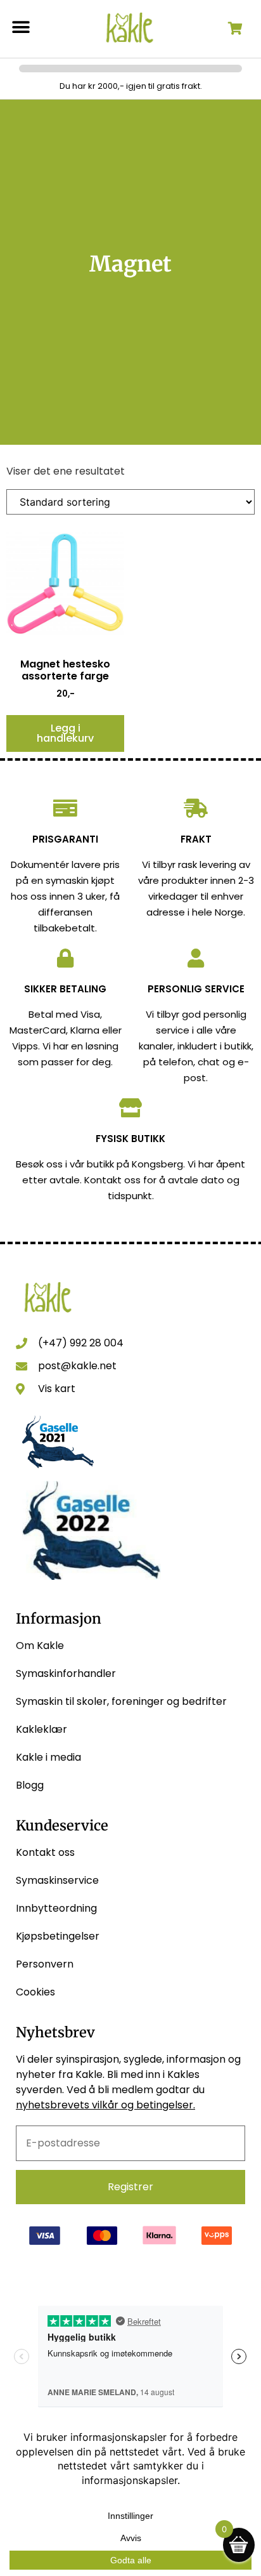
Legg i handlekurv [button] (65, 733)
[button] (21, 27)
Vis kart (57, 1389)
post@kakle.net (77, 1366)
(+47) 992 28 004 (81, 1343)
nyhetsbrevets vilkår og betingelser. (105, 2105)
